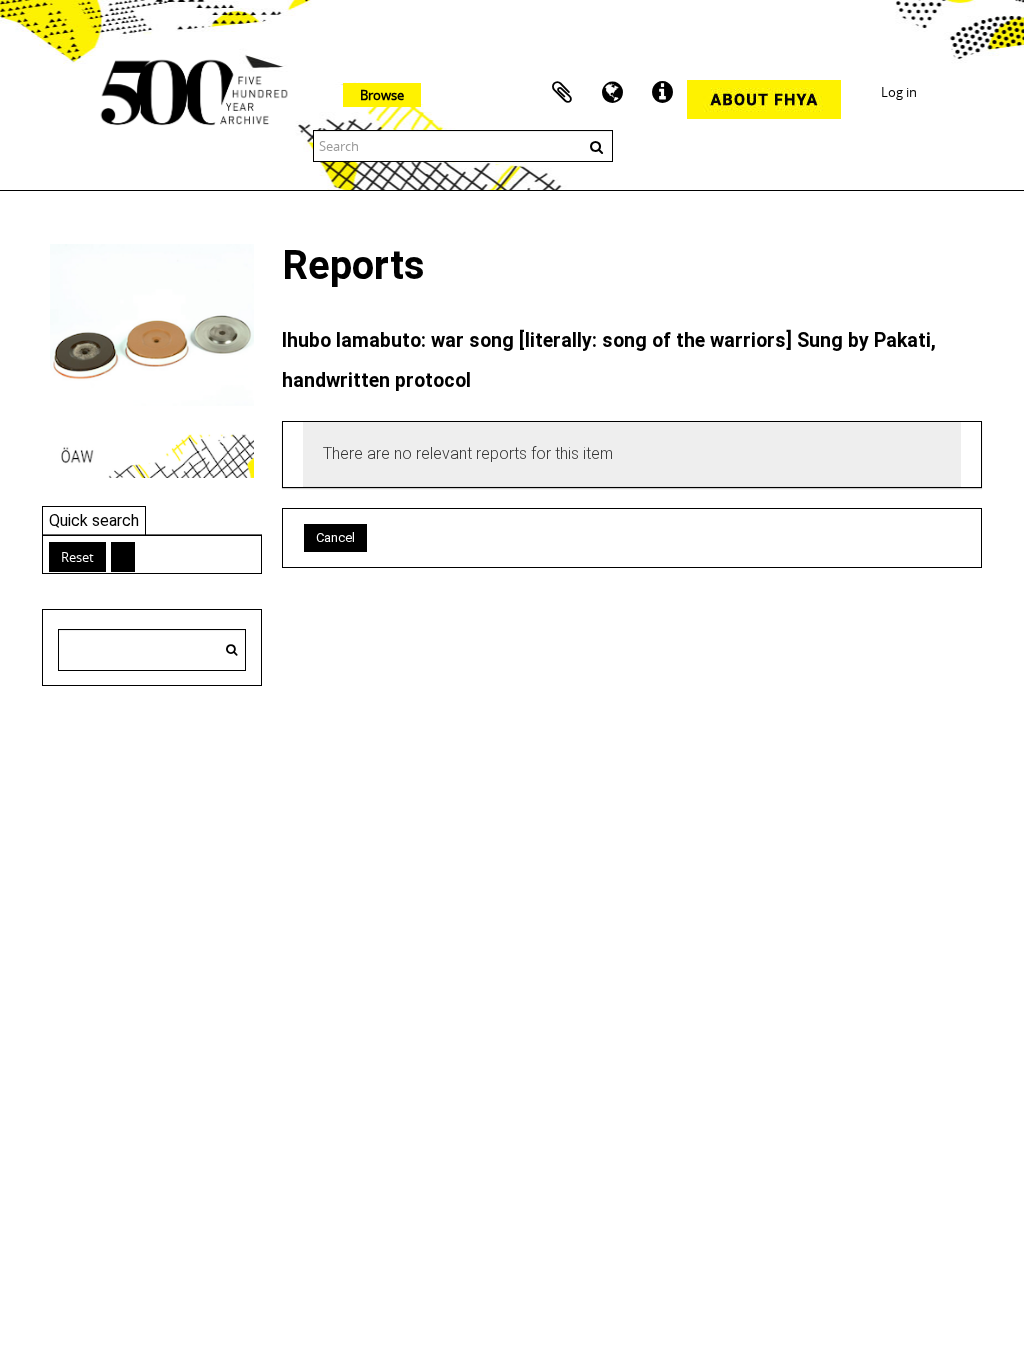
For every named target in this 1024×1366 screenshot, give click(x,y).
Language (612, 93)
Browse (382, 95)
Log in (899, 92)
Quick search (94, 520)
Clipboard (562, 93)
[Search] (231, 650)
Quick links (662, 93)
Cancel (335, 537)
